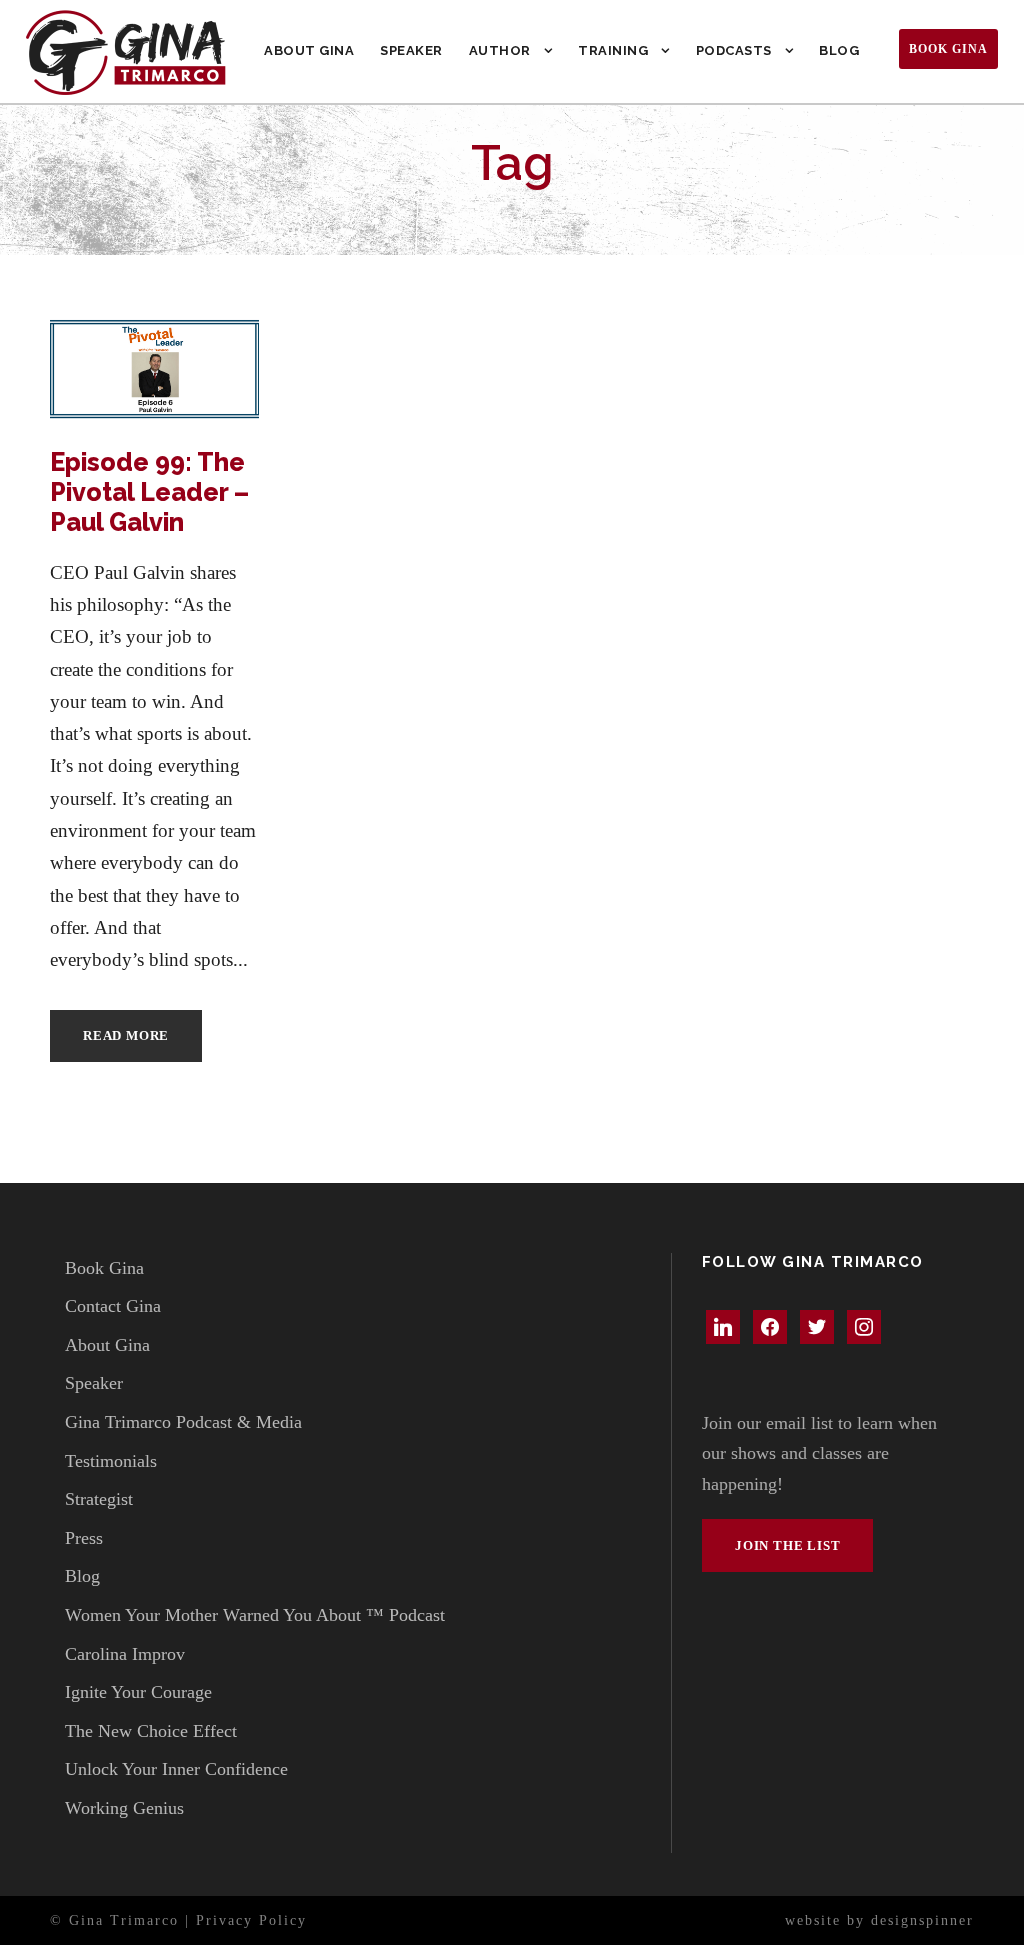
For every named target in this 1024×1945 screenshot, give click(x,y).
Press (84, 1538)
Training (613, 50)
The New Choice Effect (151, 1731)
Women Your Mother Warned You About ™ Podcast (255, 1615)
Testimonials (111, 1461)
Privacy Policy (251, 1920)
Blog (839, 50)
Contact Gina (113, 1306)
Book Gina (948, 49)
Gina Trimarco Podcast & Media (183, 1422)
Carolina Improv (125, 1654)
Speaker (411, 50)
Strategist (99, 1499)
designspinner (922, 1920)
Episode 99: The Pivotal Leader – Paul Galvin (149, 492)
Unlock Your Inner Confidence (176, 1769)
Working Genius (124, 1808)
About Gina (309, 50)
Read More (126, 1035)
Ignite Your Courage (138, 1692)
